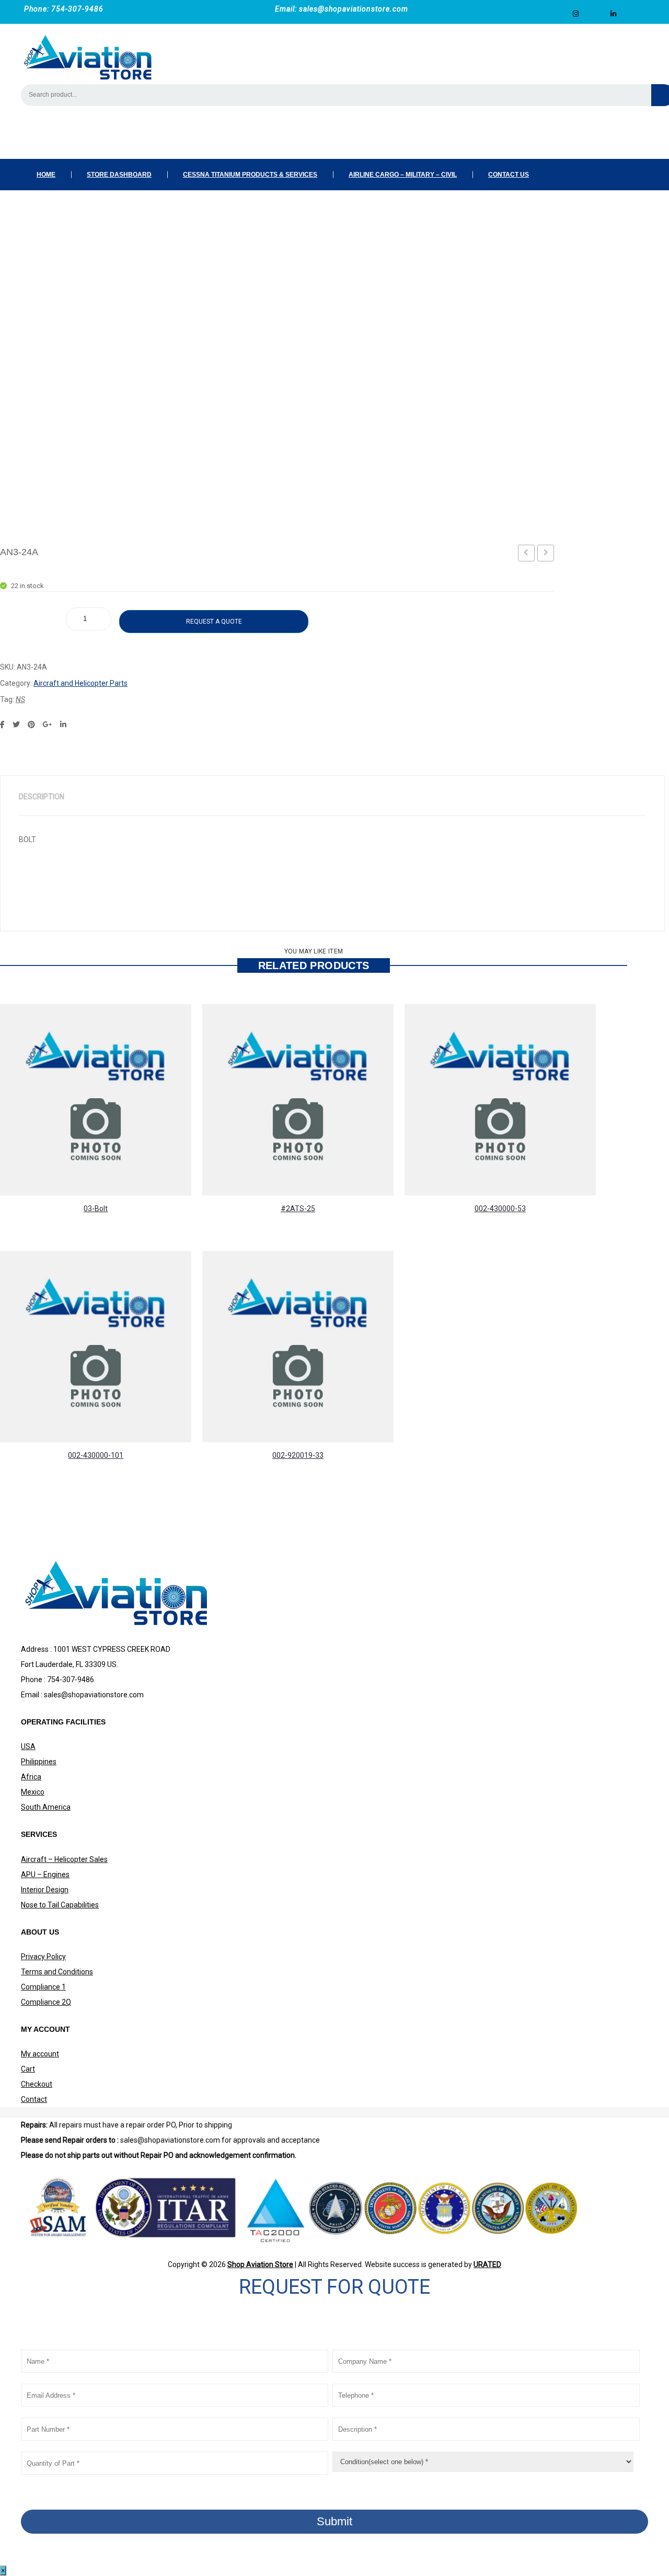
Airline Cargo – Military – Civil (403, 175)
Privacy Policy (43, 1957)
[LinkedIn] (63, 724)
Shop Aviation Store (260, 2264)
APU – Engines (45, 1874)
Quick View (218, 1159)
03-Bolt (96, 1209)
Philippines (39, 1762)
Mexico (33, 1792)
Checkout (37, 2084)
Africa (31, 1777)
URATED (487, 2264)
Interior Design (45, 1890)
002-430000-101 (96, 1455)
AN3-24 (528, 555)
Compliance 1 (43, 1987)
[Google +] (48, 724)
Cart (28, 2069)
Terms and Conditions (57, 1972)
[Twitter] (16, 724)
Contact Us (509, 175)
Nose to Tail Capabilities (60, 1905)
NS (20, 699)
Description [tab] (42, 797)
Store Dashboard (119, 175)
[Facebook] (2, 724)
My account (40, 2054)
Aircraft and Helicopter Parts (80, 683)
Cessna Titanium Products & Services (250, 175)
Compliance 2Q (46, 2002)
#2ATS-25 (298, 1209)
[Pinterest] (31, 724)
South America (46, 1807)
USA (28, 1746)
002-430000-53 (500, 1209)
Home (46, 175)
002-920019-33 (298, 1455)
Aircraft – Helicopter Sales (64, 1859)
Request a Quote (214, 622)
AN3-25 (548, 555)
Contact (34, 2099)
